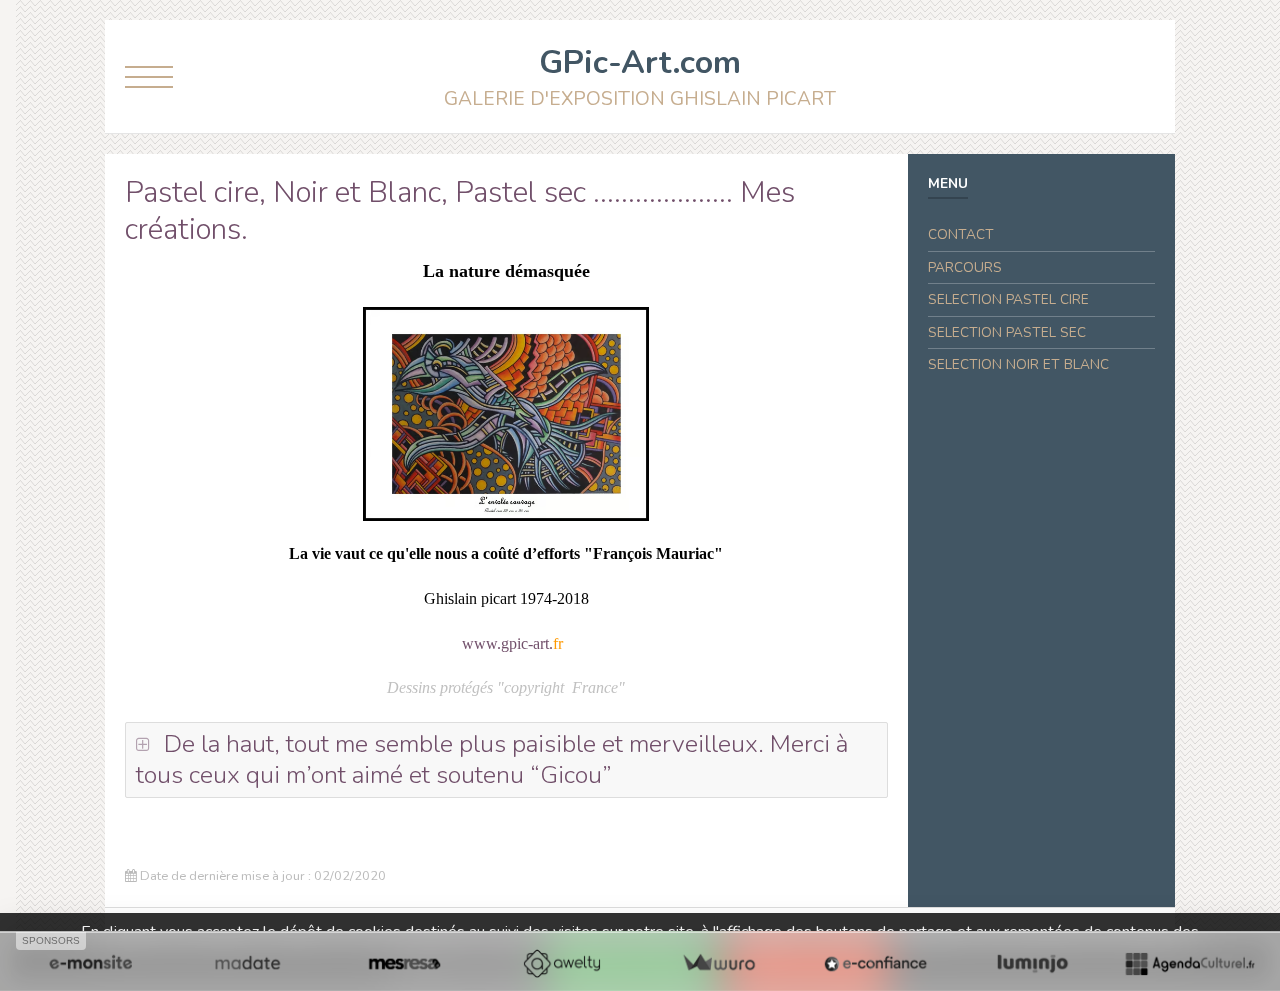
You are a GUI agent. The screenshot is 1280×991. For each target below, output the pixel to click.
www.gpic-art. (507, 643)
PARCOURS (965, 267)
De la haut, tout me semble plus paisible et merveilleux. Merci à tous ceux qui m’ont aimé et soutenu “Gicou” (492, 759)
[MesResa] (404, 963)
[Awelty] (561, 963)
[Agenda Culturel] (1189, 963)
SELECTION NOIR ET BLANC (1018, 364)
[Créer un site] (90, 963)
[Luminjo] (1032, 963)
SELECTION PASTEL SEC (1007, 332)
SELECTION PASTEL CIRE (1008, 299)
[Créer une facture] (718, 963)
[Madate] (247, 963)
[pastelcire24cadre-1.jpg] (506, 414)
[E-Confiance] (875, 963)
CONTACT (961, 234)
